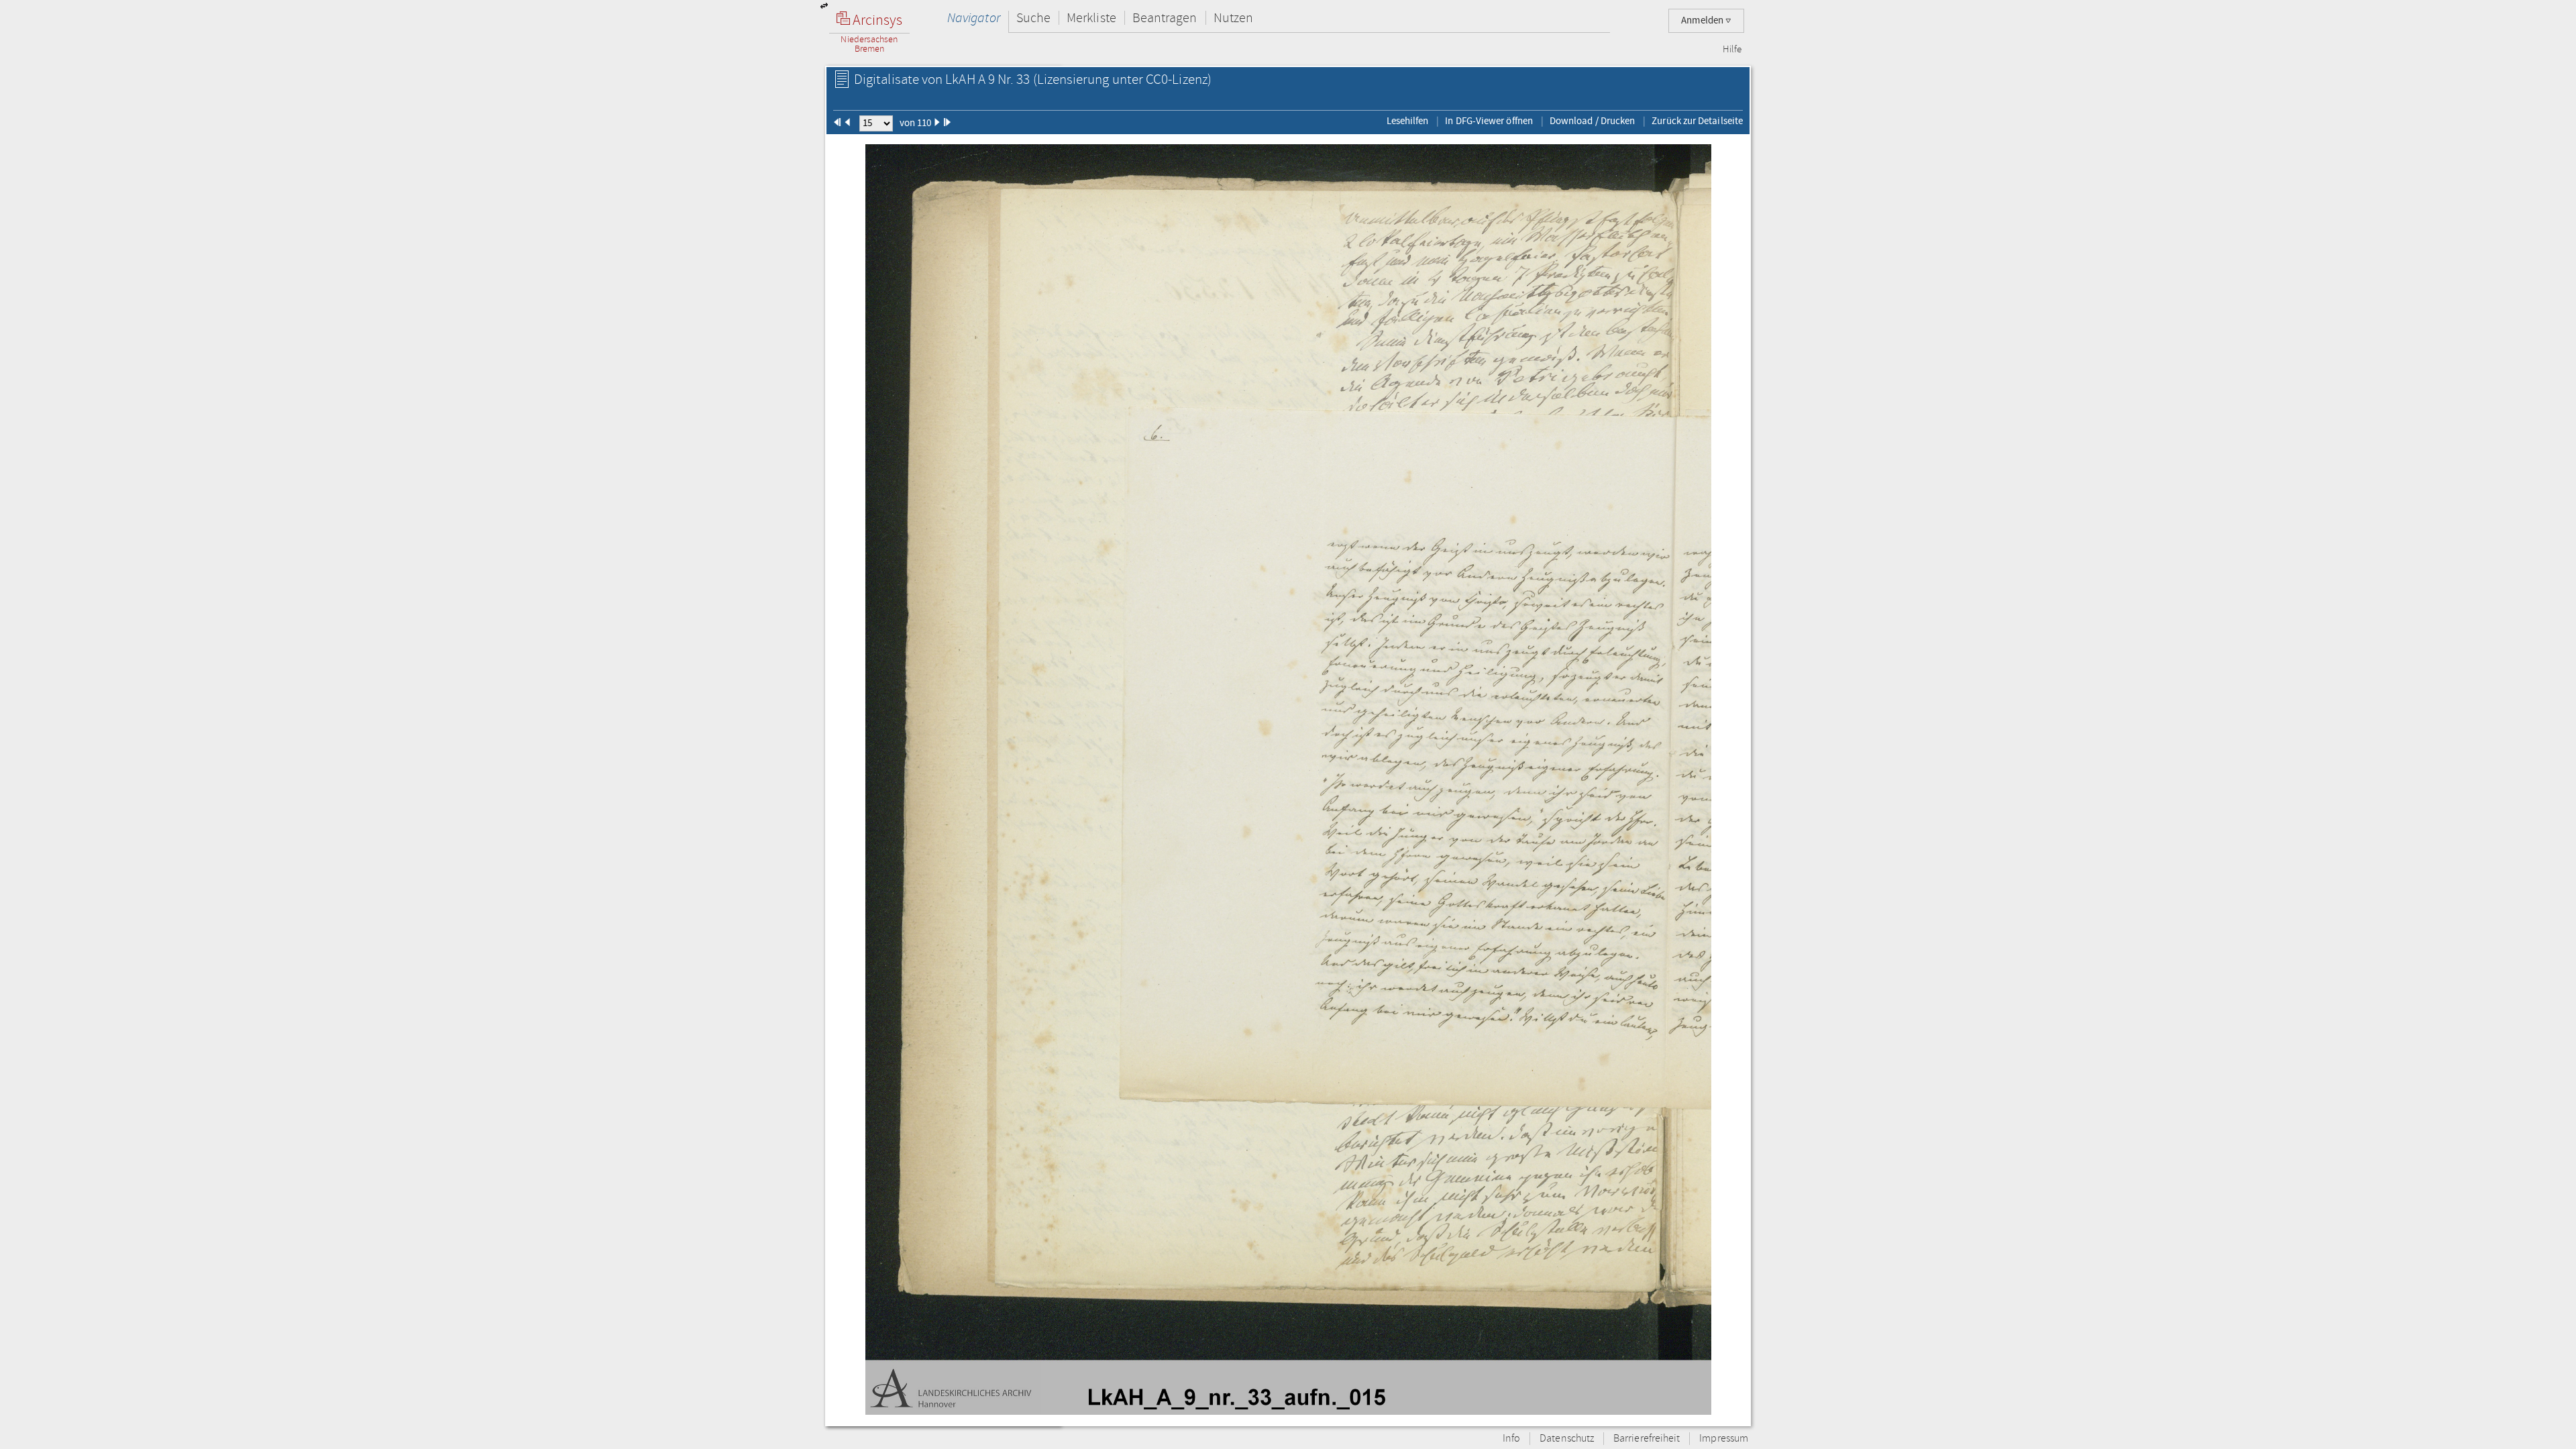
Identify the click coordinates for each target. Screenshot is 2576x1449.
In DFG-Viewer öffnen (1489, 121)
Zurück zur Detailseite (1697, 121)
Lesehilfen (1408, 121)
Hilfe (1732, 50)
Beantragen (1165, 18)
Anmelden (1703, 20)
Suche (1033, 18)
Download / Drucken (1592, 121)
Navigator (974, 18)
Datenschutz (1567, 1439)
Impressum (1724, 1439)
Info (1511, 1439)
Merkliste (1091, 18)
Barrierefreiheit (1647, 1439)
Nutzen (1233, 18)
